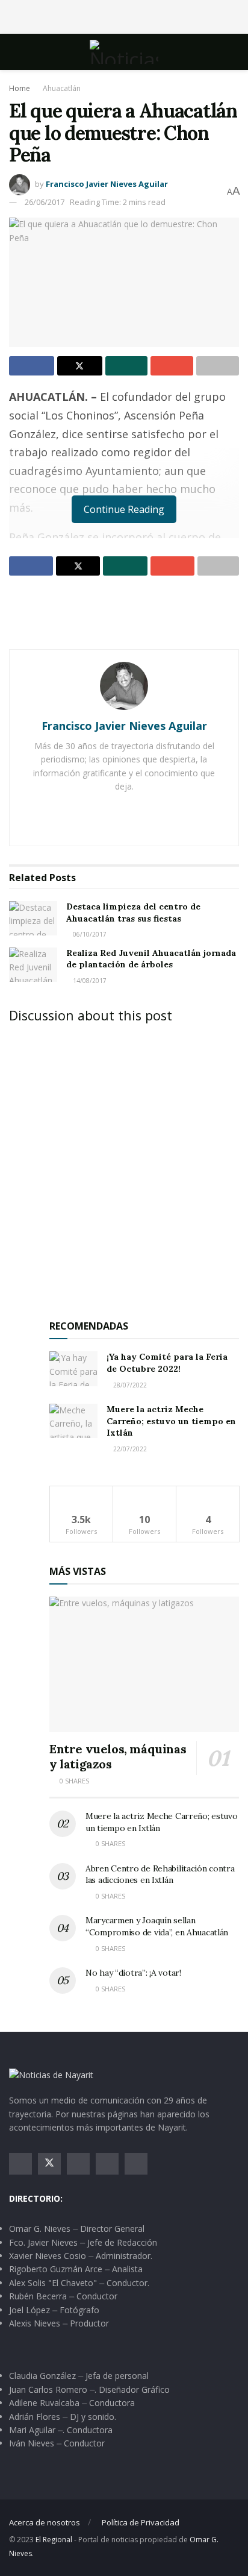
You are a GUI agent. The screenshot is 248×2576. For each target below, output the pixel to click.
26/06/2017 (45, 202)
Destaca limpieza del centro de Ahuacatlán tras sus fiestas (133, 913)
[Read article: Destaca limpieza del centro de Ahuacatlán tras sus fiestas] (33, 918)
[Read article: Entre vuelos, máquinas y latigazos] (144, 1664)
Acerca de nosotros (45, 2522)
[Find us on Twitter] (49, 2164)
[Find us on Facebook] (20, 2164)
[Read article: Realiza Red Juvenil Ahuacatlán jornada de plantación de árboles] (33, 965)
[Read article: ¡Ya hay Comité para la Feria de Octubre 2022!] (73, 1368)
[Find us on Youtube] (107, 2164)
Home (20, 88)
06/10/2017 (89, 934)
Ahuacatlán (62, 88)
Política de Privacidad (141, 2522)
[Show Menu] (14, 52)
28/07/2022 (129, 1385)
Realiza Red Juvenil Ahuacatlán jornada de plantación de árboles (151, 959)
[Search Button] (234, 52)
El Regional (54, 2540)
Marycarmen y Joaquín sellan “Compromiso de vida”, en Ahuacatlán (157, 1926)
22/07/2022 (129, 1449)
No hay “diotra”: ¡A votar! (133, 1973)
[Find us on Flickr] (136, 2164)
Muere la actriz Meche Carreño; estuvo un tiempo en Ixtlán (171, 1421)
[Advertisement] (124, 15)
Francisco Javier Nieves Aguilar (107, 184)
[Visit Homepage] (124, 52)
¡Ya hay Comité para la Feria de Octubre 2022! (167, 1363)
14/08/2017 (89, 981)
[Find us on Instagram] (78, 2164)
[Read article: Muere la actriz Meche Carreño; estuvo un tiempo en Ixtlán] (73, 1421)
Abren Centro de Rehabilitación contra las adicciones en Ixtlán (160, 1874)
